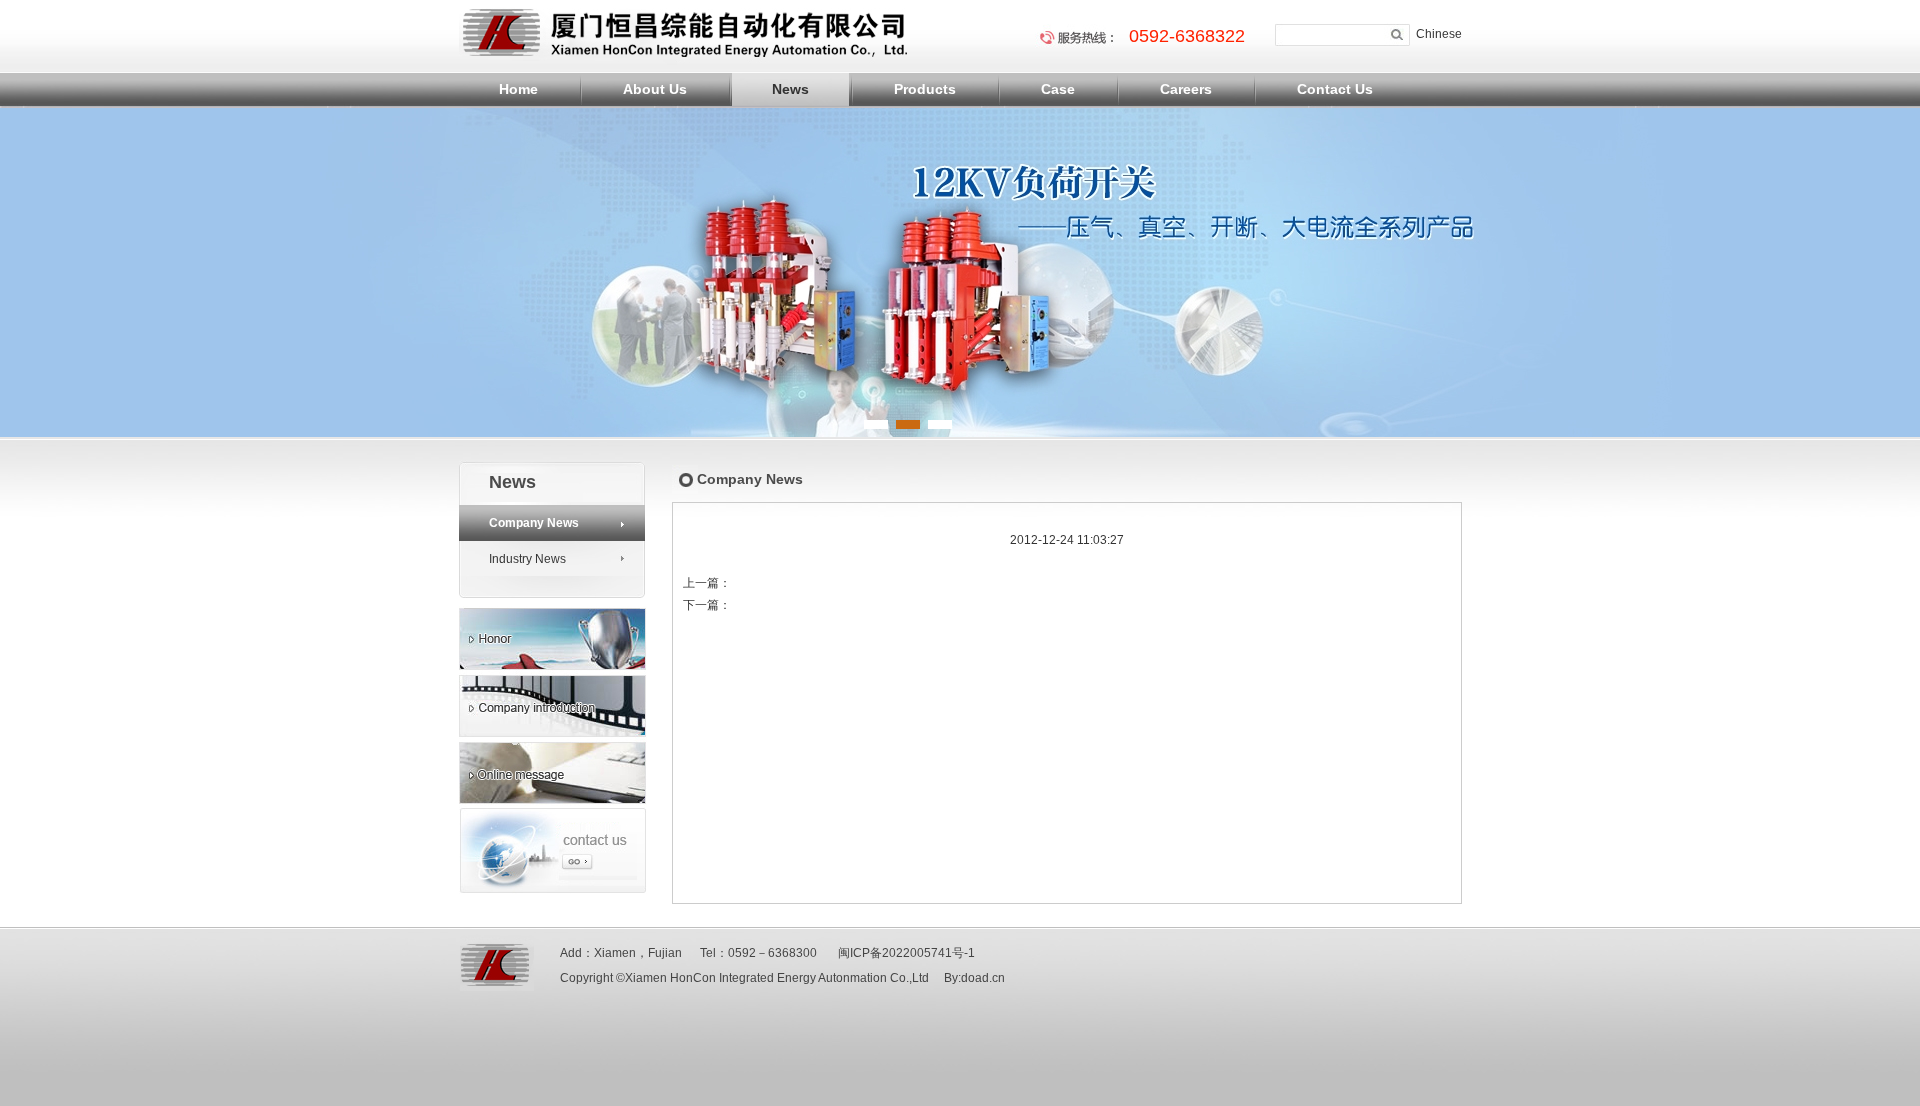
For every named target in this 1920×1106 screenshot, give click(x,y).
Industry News (527, 559)
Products (925, 89)
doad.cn (983, 978)
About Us (655, 89)
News (790, 89)
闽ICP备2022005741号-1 (908, 953)
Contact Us (1335, 89)
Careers (1186, 89)
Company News (534, 523)
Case (1058, 89)
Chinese (1439, 34)
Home (518, 89)
